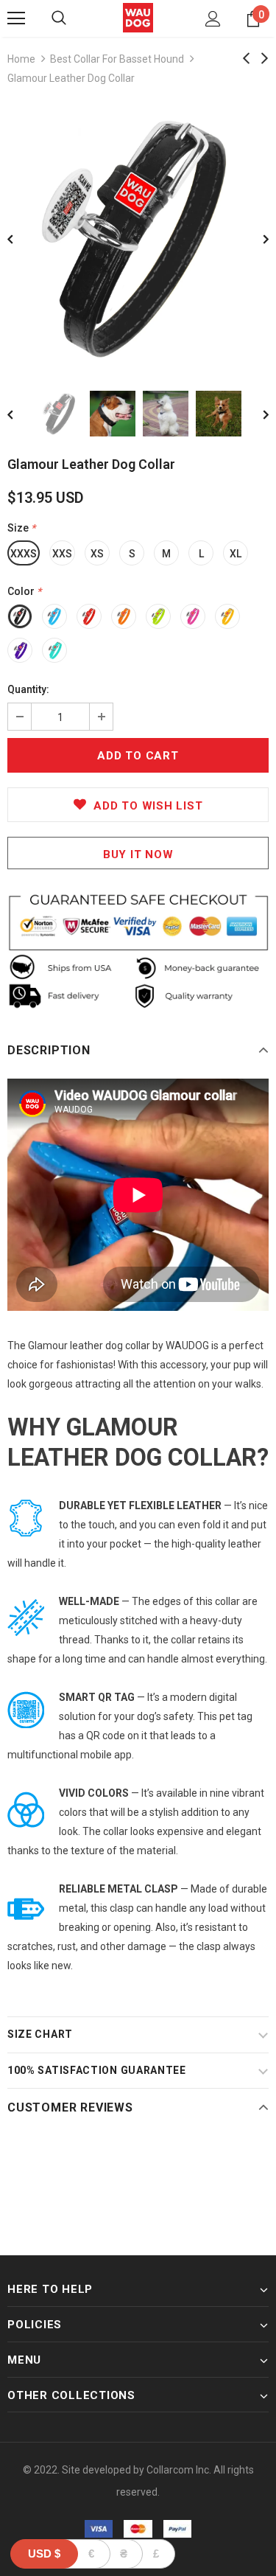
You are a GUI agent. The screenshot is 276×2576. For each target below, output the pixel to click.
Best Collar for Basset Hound (117, 59)
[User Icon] (213, 19)
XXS (62, 554)
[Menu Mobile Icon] (16, 18)
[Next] (255, 238)
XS (97, 554)
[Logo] (138, 18)
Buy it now (138, 854)
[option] (138, 238)
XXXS (24, 554)
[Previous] (21, 238)
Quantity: (28, 689)
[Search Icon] (59, 18)
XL (236, 554)
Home (21, 59)
